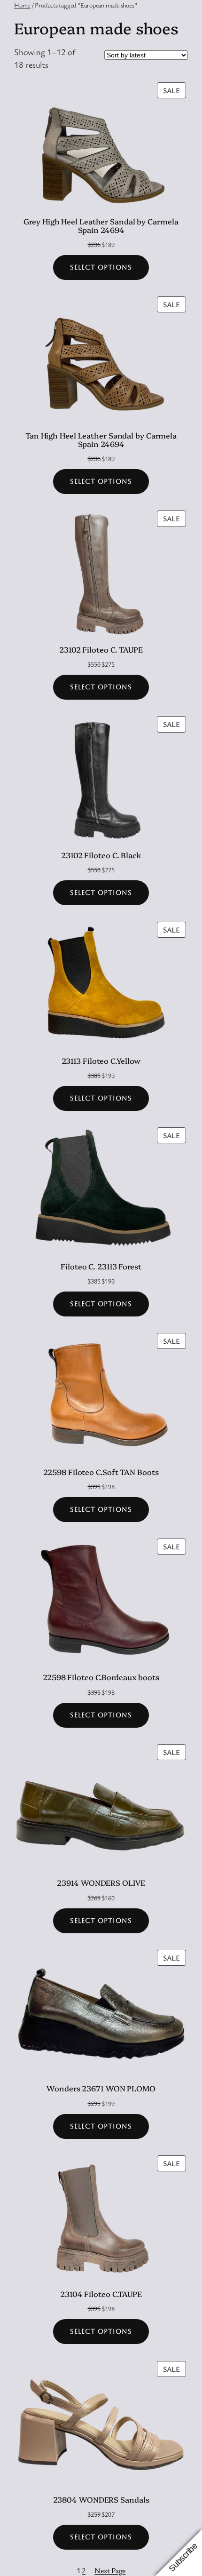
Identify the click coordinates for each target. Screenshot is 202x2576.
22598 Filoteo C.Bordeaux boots (101, 1677)
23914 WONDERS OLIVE (101, 1882)
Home (22, 5)
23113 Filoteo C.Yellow (101, 1061)
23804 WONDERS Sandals (101, 2499)
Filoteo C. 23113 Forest (101, 1266)
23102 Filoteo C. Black (101, 855)
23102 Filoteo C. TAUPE (101, 649)
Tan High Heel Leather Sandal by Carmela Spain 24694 (101, 439)
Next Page (110, 2570)
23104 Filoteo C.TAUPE (101, 2294)
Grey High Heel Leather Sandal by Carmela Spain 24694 (101, 225)
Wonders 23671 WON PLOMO (101, 2088)
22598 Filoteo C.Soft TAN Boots (101, 1472)
